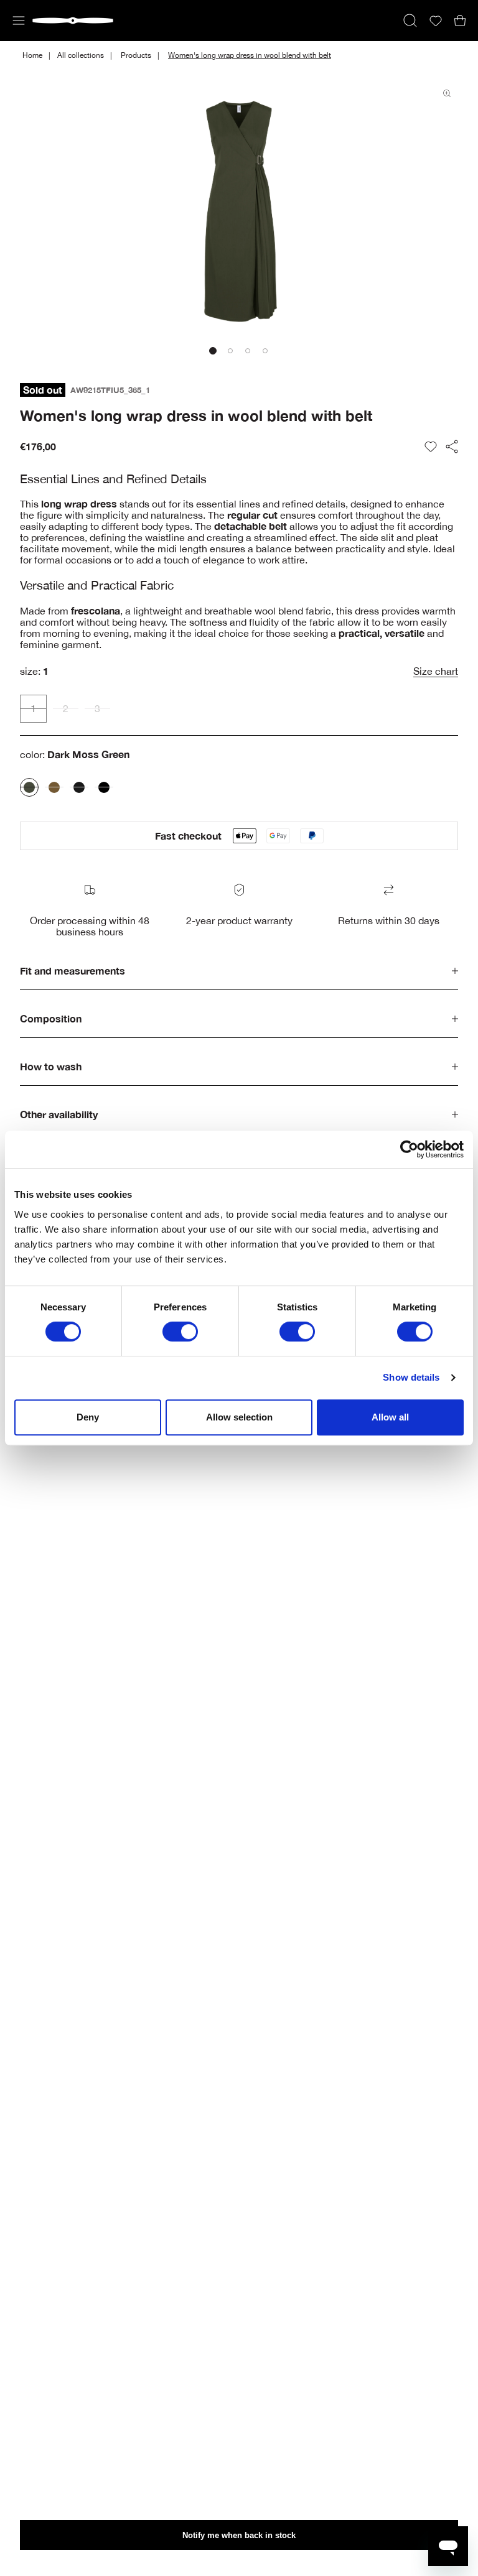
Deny (88, 1417)
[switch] (180, 1332)
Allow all (390, 1417)
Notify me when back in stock (239, 2535)
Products (136, 55)
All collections (81, 55)
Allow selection (239, 1417)
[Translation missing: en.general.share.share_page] (452, 447)
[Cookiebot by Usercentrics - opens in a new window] (409, 1149)
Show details (411, 1377)
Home (32, 55)
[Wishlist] (436, 21)
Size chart (436, 671)
